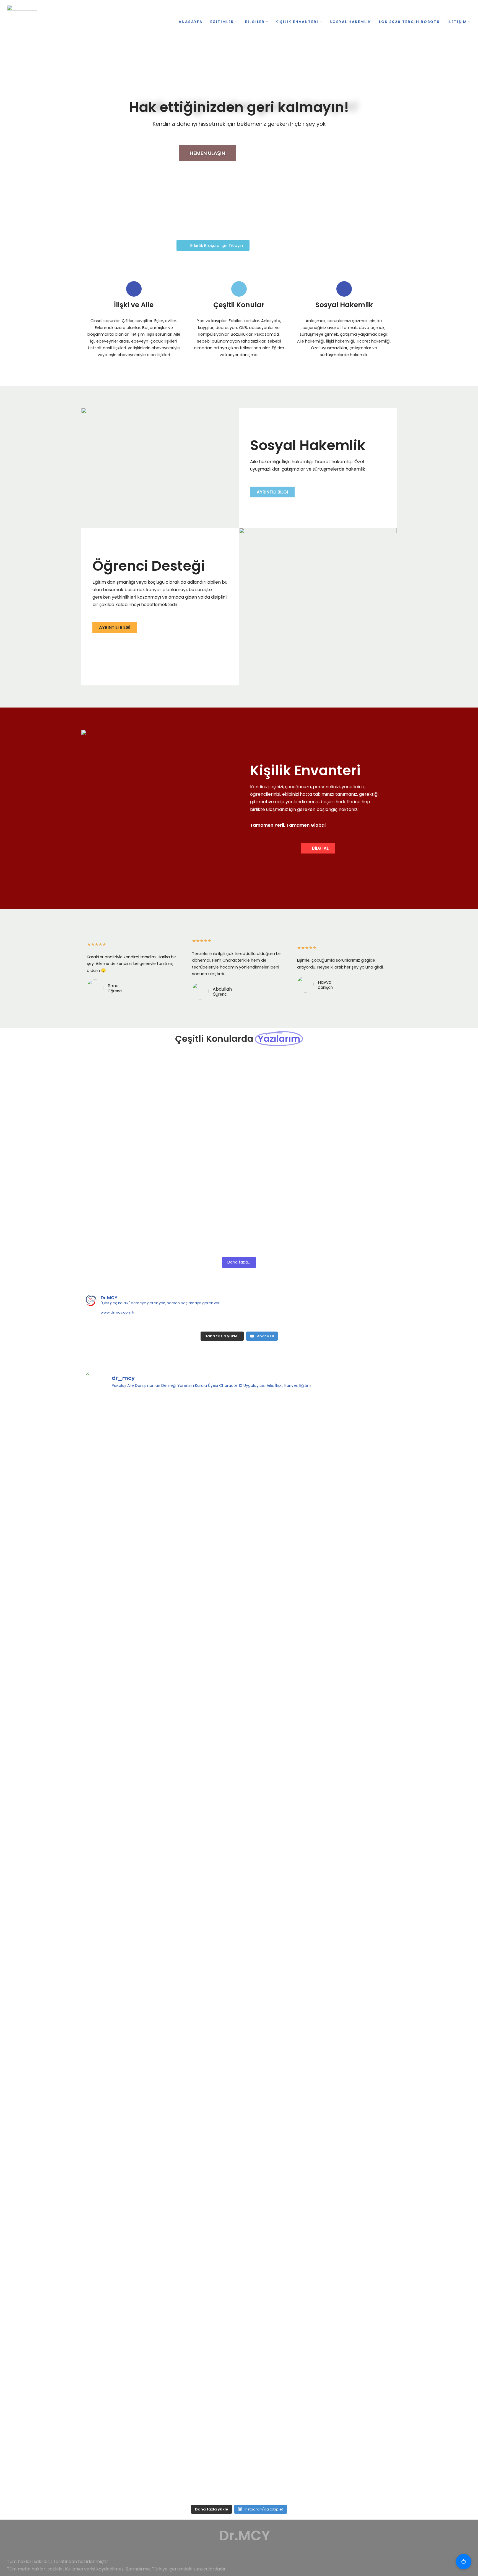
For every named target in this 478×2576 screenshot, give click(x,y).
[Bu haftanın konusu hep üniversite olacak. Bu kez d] (278, 1440)
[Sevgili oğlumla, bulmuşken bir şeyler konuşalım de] (200, 1436)
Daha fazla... (239, 1262)
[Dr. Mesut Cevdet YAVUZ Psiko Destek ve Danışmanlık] (24, 22)
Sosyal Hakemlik (350, 22)
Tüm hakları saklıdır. (28, 2561)
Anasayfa (191, 22)
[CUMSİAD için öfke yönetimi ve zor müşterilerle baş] (278, 2122)
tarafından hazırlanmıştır (81, 2561)
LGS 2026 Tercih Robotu (409, 22)
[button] (236, 22)
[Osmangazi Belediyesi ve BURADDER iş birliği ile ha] (356, 2421)
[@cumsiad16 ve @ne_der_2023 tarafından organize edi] (356, 1819)
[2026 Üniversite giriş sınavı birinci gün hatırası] (200, 1781)
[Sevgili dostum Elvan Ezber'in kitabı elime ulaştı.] (278, 1916)
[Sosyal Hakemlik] (344, 289)
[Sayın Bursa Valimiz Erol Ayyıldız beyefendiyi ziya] (122, 2092)
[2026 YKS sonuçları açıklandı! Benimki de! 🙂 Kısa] (356, 1425)
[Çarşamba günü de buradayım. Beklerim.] (122, 2287)
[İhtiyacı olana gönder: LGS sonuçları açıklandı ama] (122, 1796)
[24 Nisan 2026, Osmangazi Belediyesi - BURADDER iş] (200, 2309)
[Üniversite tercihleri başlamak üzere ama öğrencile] (122, 1579)
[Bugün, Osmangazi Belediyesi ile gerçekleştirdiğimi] (200, 2175)
